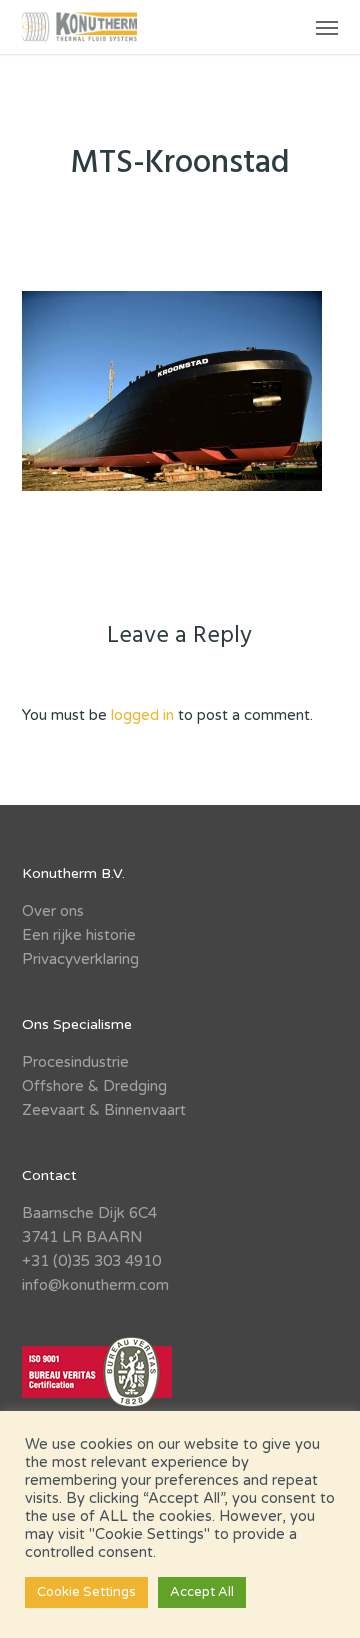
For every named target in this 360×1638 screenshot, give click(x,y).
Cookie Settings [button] (86, 1592)
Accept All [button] (202, 1592)
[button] (327, 27)
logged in (142, 715)
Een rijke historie (79, 935)
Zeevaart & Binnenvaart (104, 1110)
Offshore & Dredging (94, 1086)
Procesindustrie (75, 1062)
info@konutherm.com (95, 1285)
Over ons (53, 911)
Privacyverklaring (80, 959)
